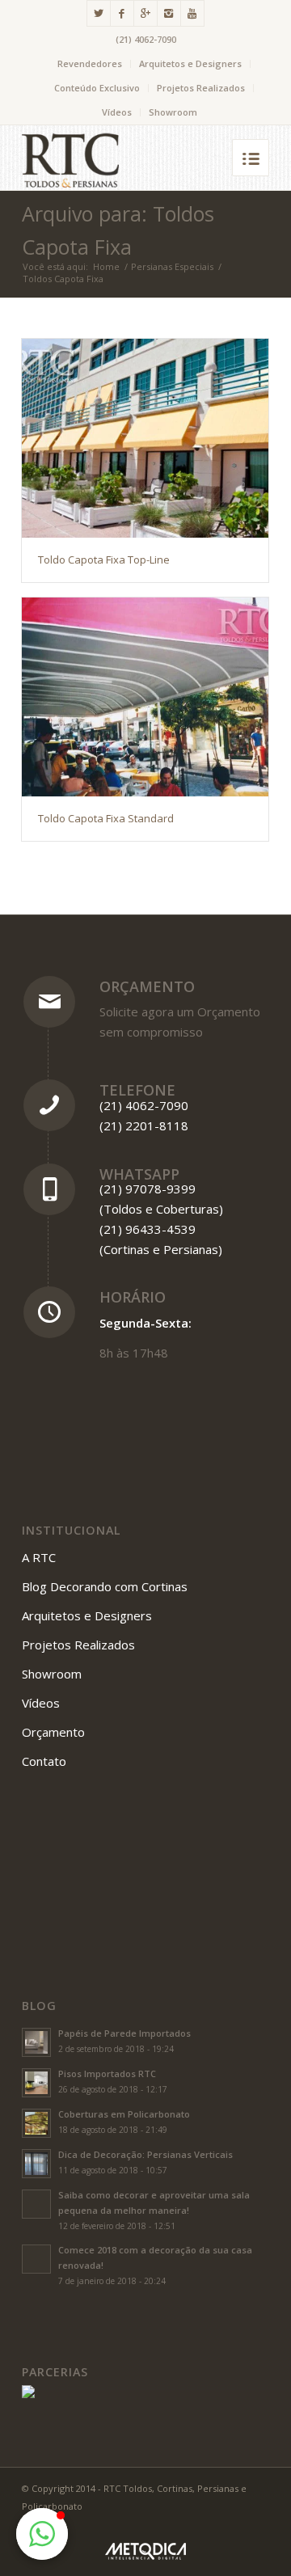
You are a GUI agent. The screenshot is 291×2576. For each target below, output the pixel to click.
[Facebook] (122, 13)
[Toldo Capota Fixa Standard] (145, 697)
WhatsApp (139, 1174)
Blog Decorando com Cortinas (105, 1586)
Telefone (137, 1090)
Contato (44, 1761)
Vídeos (117, 112)
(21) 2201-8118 (144, 1125)
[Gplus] (145, 13)
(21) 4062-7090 (146, 39)
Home (106, 266)
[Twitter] (99, 13)
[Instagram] (169, 13)
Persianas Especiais (172, 266)
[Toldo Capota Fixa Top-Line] (145, 438)
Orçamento (147, 986)
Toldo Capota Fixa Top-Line (104, 560)
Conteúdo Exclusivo (97, 88)
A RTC (39, 1557)
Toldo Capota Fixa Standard (106, 818)
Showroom (173, 112)
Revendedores (90, 63)
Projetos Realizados (201, 88)
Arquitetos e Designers (190, 63)
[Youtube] (192, 13)
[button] (42, 2534)
